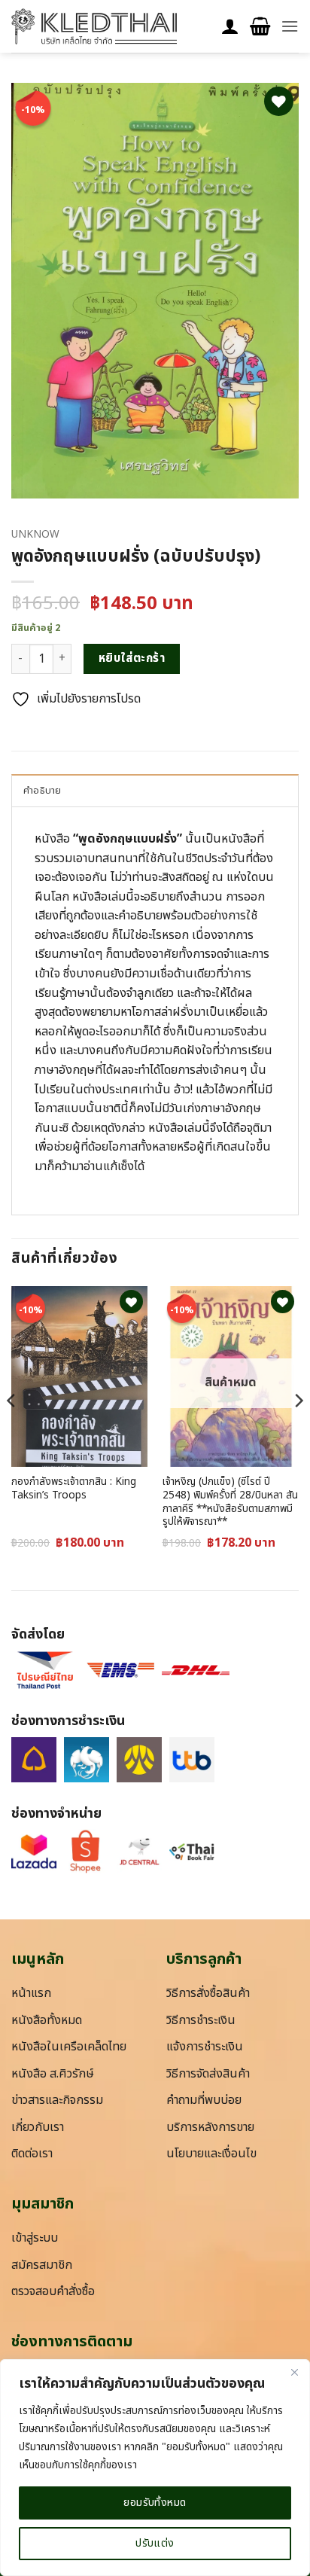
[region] (155, 2468)
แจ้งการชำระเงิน (205, 2047)
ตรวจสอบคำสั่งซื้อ (53, 2291)
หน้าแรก (31, 1993)
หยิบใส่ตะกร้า (132, 658)
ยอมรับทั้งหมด (155, 2503)
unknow (35, 535)
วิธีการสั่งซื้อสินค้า (208, 1993)
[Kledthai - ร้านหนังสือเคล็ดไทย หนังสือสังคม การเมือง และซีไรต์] (94, 26)
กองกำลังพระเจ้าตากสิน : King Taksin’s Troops (74, 1489)
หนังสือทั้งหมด (47, 2020)
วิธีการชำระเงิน (201, 2020)
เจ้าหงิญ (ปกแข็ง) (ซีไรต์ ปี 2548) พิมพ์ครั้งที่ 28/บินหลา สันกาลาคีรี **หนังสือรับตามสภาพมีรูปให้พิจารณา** (230, 1503)
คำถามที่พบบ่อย (204, 2100)
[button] (260, 27)
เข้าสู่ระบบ (35, 2238)
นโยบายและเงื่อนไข (211, 2154)
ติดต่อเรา (32, 2154)
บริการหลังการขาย (210, 2127)
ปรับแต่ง (155, 2543)
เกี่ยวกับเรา (38, 2127)
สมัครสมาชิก (42, 2265)
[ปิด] (294, 2372)
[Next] (298, 1431)
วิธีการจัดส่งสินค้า (208, 2074)
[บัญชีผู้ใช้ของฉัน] (230, 27)
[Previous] (12, 1431)
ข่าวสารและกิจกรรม (57, 2100)
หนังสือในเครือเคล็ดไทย (69, 2047)
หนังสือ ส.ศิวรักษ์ (53, 2074)
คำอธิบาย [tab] (43, 791)
